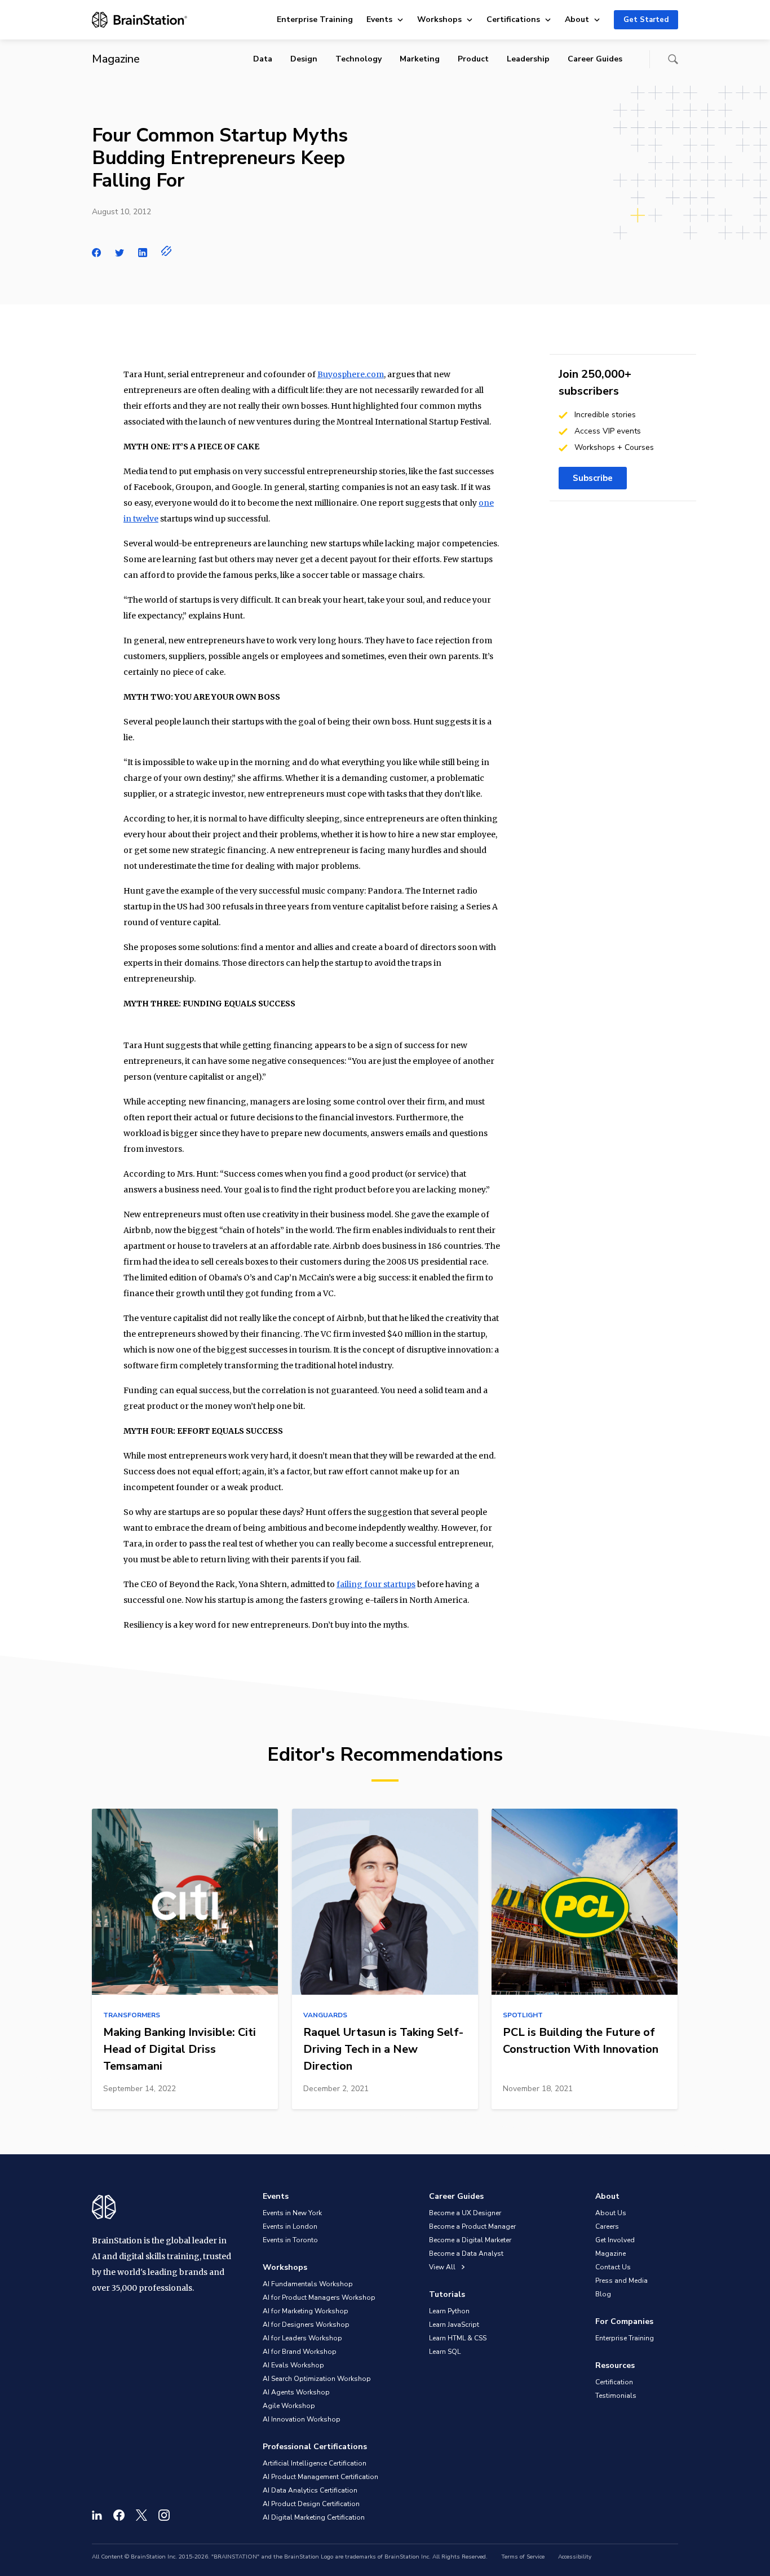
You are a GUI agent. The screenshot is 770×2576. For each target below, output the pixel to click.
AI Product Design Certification (311, 2504)
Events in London (290, 2226)
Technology (359, 59)
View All (443, 2267)
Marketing (420, 59)
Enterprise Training (315, 19)
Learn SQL (445, 2352)
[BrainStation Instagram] (164, 2515)
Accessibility (575, 2557)
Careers (607, 2226)
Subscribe (593, 478)
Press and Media (621, 2281)
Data (263, 59)
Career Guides (595, 59)
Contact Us (613, 2267)
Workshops (439, 19)
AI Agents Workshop (296, 2392)
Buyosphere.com (351, 374)
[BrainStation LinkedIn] (97, 2515)
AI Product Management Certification (320, 2477)
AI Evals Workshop (293, 2365)
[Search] (673, 59)
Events (379, 19)
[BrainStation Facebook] (119, 2515)
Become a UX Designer (465, 2213)
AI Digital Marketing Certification (314, 2517)
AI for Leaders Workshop (302, 2338)
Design (304, 59)
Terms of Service (523, 2557)
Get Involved (615, 2240)
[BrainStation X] (141, 2515)
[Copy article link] (167, 251)
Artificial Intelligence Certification (315, 2463)
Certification (614, 2382)
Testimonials (616, 2396)
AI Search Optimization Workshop (317, 2379)
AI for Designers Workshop (306, 2325)
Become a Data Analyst (466, 2254)
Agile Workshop (289, 2406)
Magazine (610, 2254)
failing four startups (376, 1584)
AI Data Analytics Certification (310, 2490)
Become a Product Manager (472, 2226)
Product (473, 59)
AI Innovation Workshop (302, 2419)
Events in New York (292, 2213)
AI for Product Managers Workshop (319, 2297)
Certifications (513, 19)
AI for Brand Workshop (300, 2352)
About (577, 19)
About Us (611, 2213)
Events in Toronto (290, 2240)
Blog (603, 2294)
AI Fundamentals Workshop (308, 2284)
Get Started (646, 20)
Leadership (528, 59)
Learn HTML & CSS (458, 2338)
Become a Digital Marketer (470, 2240)
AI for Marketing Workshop (306, 2311)
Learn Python (449, 2311)
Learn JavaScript (454, 2325)
